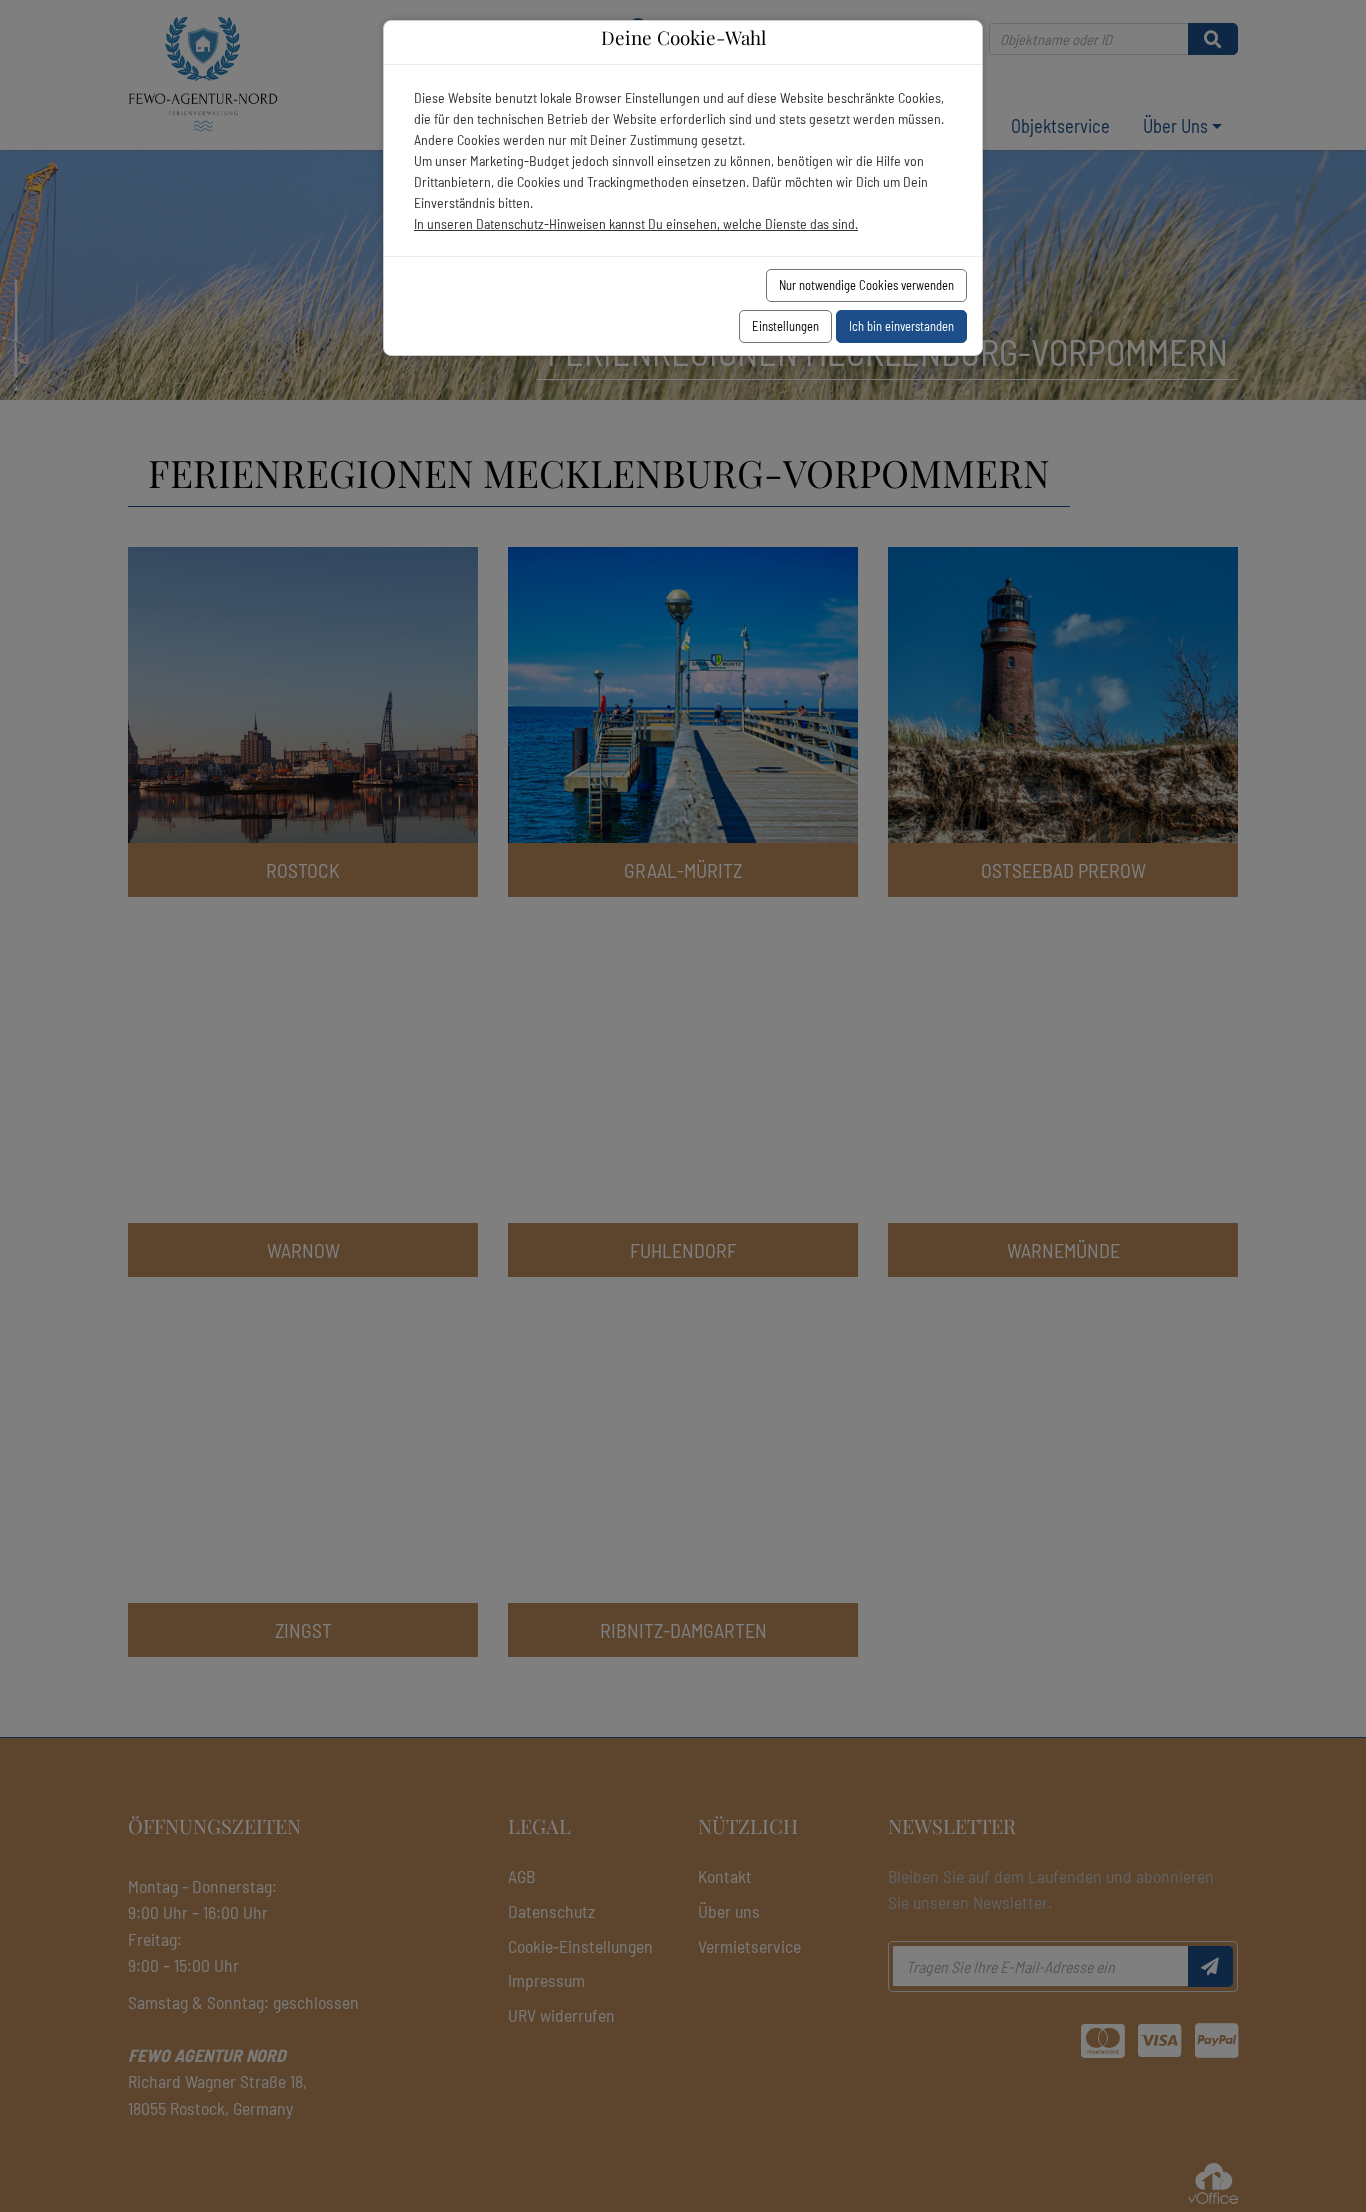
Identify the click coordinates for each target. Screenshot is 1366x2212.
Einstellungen (785, 326)
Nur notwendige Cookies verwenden (866, 285)
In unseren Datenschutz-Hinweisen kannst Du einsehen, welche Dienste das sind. (636, 223)
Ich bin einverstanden (901, 326)
